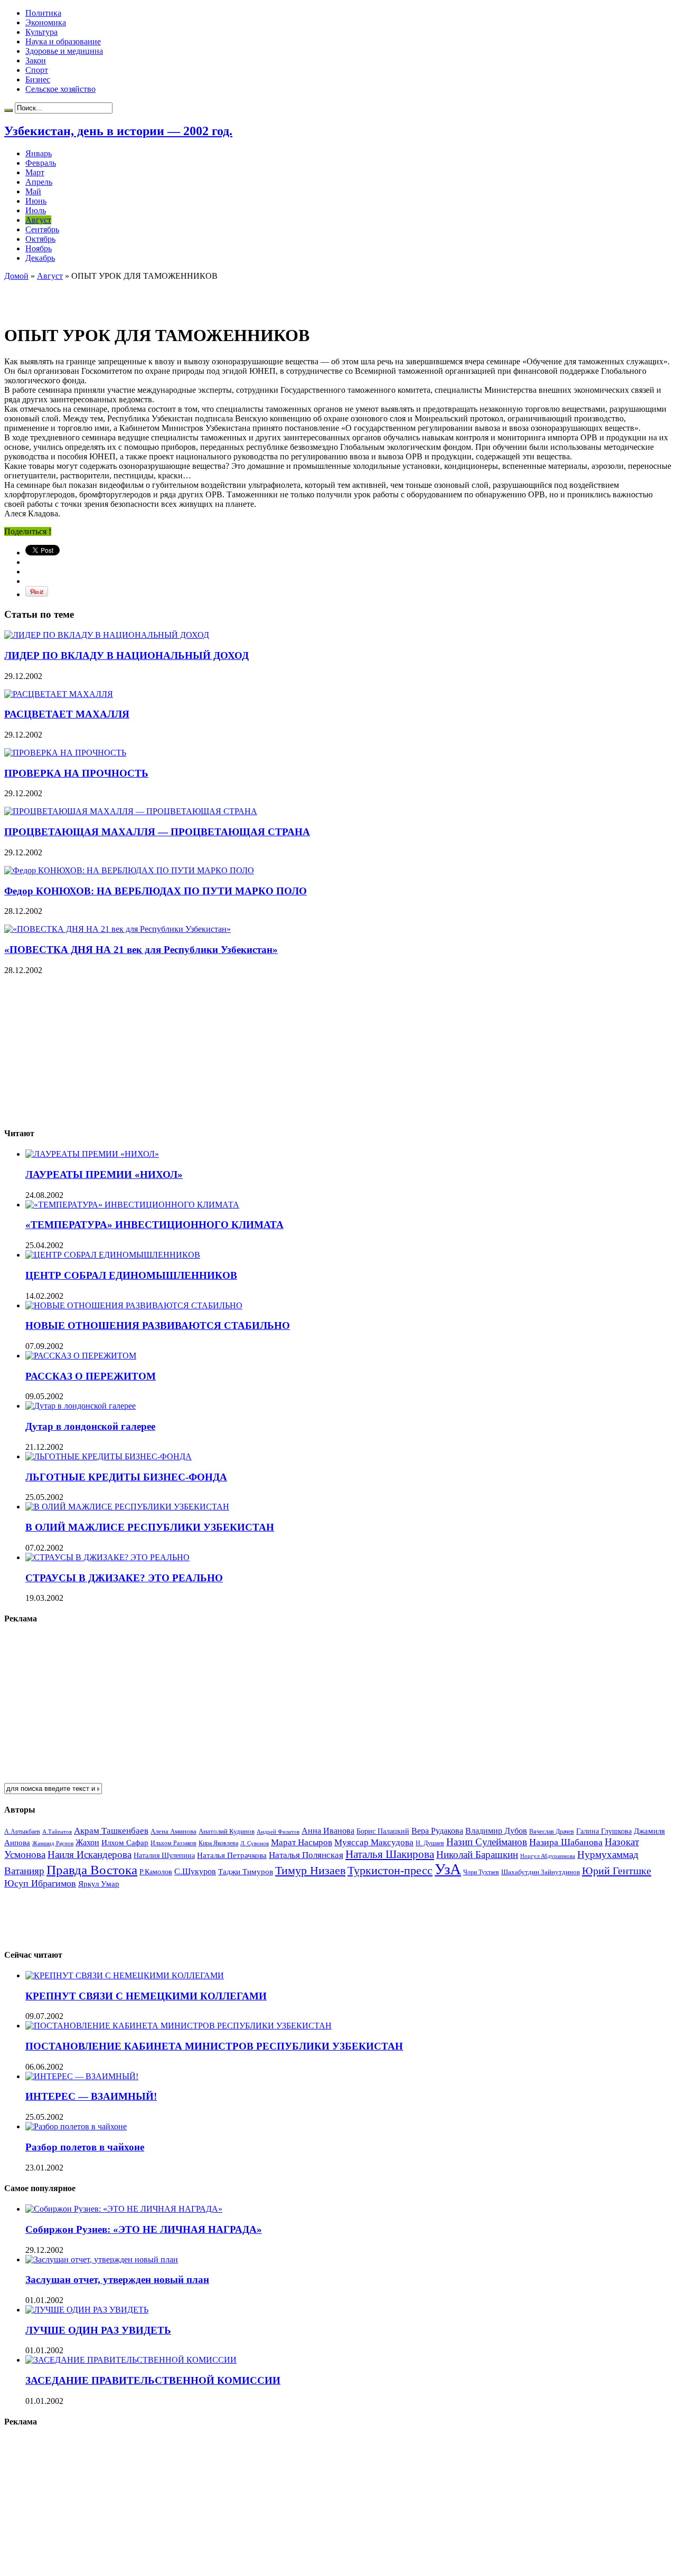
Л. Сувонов (255, 1843)
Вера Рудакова (437, 1831)
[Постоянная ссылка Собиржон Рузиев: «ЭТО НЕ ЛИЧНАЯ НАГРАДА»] (124, 2209)
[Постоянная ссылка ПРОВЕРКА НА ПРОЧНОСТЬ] (65, 753)
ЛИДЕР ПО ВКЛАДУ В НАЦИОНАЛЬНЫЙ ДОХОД (126, 655)
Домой (16, 276)
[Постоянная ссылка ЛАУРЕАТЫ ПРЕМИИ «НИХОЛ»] (92, 1154)
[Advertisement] (128, 297)
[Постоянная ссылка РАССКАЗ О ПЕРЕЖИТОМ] (81, 1356)
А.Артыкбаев (22, 1832)
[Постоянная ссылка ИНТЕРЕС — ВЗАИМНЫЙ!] (82, 2076)
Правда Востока (92, 1870)
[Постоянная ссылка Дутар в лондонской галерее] (81, 1406)
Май (33, 191)
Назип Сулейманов (487, 1842)
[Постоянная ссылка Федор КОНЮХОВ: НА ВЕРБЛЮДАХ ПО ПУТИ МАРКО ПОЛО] (129, 870)
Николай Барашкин (477, 1855)
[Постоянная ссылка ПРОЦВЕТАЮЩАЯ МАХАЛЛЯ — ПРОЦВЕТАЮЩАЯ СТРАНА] (131, 811)
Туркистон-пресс (390, 1870)
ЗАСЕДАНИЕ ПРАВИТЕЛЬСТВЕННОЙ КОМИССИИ (153, 2380)
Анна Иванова (328, 1831)
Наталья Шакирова (390, 1854)
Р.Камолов (156, 1872)
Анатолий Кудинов (227, 1831)
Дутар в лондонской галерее (90, 1426)
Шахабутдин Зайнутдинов (541, 1872)
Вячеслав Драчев (552, 1832)
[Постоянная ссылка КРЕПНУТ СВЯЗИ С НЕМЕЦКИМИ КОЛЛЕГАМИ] (125, 1975)
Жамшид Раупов (53, 1843)
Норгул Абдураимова (548, 1856)
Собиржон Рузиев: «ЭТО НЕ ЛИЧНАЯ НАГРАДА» (144, 2229)
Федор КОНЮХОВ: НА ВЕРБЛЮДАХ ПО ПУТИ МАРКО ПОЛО (156, 891)
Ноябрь (39, 248)
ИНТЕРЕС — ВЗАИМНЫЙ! (91, 2096)
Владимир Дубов (496, 1831)
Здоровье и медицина (64, 51)
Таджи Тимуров (246, 1871)
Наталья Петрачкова (232, 1855)
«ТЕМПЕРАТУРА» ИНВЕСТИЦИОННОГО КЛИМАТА (154, 1225)
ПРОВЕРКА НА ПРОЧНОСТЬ (76, 773)
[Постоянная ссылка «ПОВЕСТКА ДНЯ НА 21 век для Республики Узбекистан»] (118, 929)
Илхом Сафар (125, 1843)
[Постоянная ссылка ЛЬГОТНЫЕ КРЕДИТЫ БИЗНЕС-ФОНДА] (109, 1456)
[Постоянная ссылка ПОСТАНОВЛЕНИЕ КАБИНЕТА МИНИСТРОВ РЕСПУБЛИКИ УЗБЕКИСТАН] (179, 2026)
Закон (36, 60)
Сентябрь (42, 229)
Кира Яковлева (218, 1843)
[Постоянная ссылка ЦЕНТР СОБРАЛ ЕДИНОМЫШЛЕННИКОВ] (113, 1255)
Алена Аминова (173, 1832)
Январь (39, 153)
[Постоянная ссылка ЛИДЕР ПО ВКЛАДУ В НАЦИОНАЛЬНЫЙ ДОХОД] (107, 635)
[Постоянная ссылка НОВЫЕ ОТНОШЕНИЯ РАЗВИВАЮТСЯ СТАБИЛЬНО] (134, 1305)
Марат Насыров (302, 1842)
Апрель (39, 182)
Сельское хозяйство (60, 89)
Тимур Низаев (310, 1870)
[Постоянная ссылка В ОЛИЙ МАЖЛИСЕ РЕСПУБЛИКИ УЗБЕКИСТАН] (127, 1507)
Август (38, 220)
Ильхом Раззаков (173, 1843)
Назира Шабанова (566, 1842)
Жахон (87, 1842)
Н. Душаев (430, 1843)
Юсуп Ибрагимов (40, 1883)
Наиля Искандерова (90, 1855)
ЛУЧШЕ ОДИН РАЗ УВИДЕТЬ (98, 2330)
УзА (448, 1869)
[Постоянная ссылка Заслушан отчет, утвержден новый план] (102, 2259)
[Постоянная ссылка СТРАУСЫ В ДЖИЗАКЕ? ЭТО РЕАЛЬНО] (107, 1557)
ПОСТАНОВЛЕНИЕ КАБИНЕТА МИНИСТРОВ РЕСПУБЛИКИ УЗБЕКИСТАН (214, 2046)
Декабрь (40, 258)
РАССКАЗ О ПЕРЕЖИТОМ (91, 1376)
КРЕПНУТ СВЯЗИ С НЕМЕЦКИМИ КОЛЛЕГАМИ (146, 1996)
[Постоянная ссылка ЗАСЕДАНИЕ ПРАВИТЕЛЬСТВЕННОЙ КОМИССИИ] (131, 2360)
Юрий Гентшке (617, 1871)
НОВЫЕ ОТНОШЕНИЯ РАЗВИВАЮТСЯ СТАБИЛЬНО (158, 1325)
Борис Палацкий (383, 1831)
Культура (41, 32)
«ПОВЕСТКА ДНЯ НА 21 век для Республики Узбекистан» (141, 950)
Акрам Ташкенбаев (111, 1831)
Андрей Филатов (278, 1832)
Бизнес (38, 79)
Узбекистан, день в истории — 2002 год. (118, 131)
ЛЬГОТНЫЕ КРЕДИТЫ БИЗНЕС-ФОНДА (126, 1477)
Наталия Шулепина (164, 1856)
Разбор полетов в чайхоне (85, 2147)
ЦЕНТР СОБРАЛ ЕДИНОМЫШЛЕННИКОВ (131, 1275)
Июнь (36, 201)
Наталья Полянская (306, 1855)
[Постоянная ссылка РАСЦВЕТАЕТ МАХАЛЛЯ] (59, 694)
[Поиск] (8, 110)
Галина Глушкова (604, 1831)
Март (35, 172)
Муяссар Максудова (374, 1842)
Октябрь (40, 239)
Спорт (37, 70)
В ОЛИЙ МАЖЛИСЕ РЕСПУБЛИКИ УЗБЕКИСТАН (150, 1527)
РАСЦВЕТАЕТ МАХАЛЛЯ (67, 714)
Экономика (46, 22)
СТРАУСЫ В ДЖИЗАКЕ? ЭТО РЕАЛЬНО (124, 1578)
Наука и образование (63, 41)
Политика (43, 13)
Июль (36, 210)
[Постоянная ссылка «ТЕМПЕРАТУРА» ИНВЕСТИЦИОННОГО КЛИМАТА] (132, 1205)
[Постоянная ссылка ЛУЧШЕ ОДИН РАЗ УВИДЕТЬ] (87, 2310)
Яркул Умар (99, 1884)
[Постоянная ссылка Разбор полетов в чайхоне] (76, 2126)
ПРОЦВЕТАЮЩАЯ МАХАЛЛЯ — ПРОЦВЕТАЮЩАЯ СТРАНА (157, 832)
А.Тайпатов (57, 1832)
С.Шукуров (195, 1871)
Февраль (41, 163)
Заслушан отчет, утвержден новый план (117, 2280)
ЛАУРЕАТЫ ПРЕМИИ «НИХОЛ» (104, 1174)
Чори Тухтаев (481, 1872)
